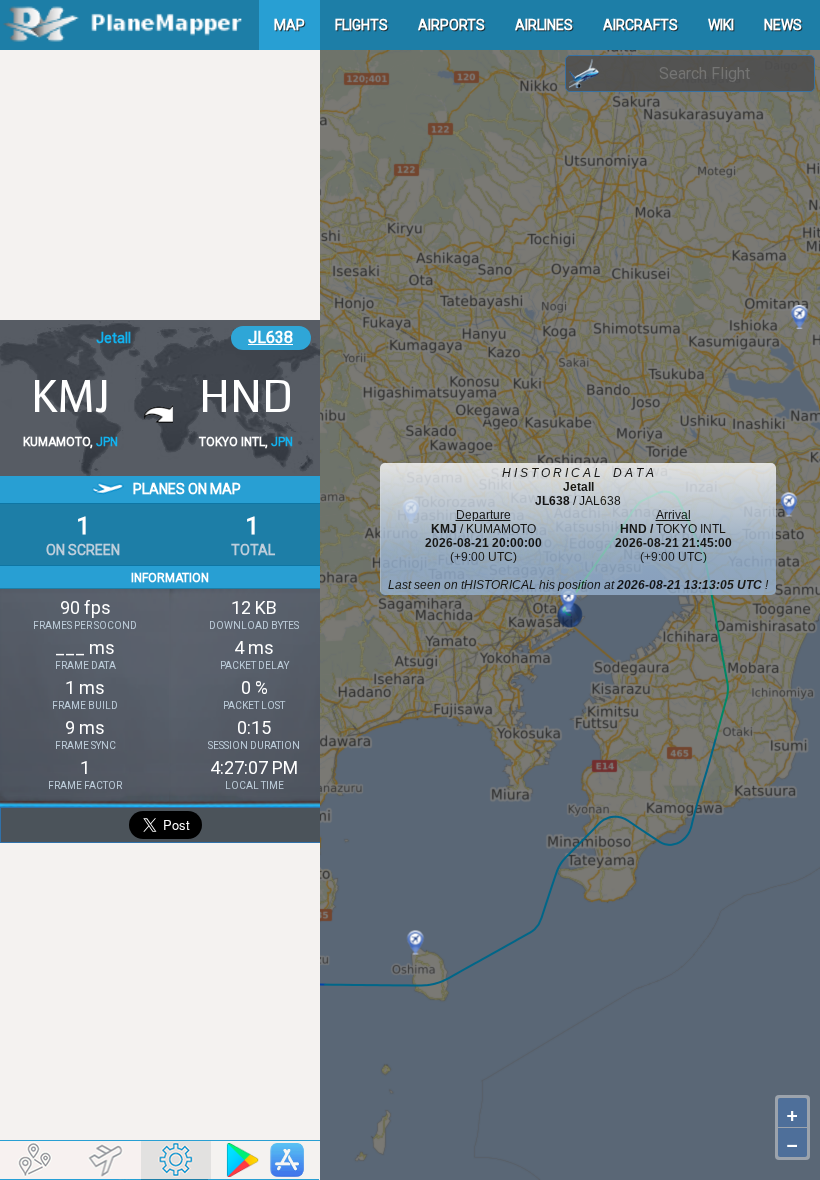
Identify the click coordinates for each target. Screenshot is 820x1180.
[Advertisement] (160, 185)
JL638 (270, 337)
